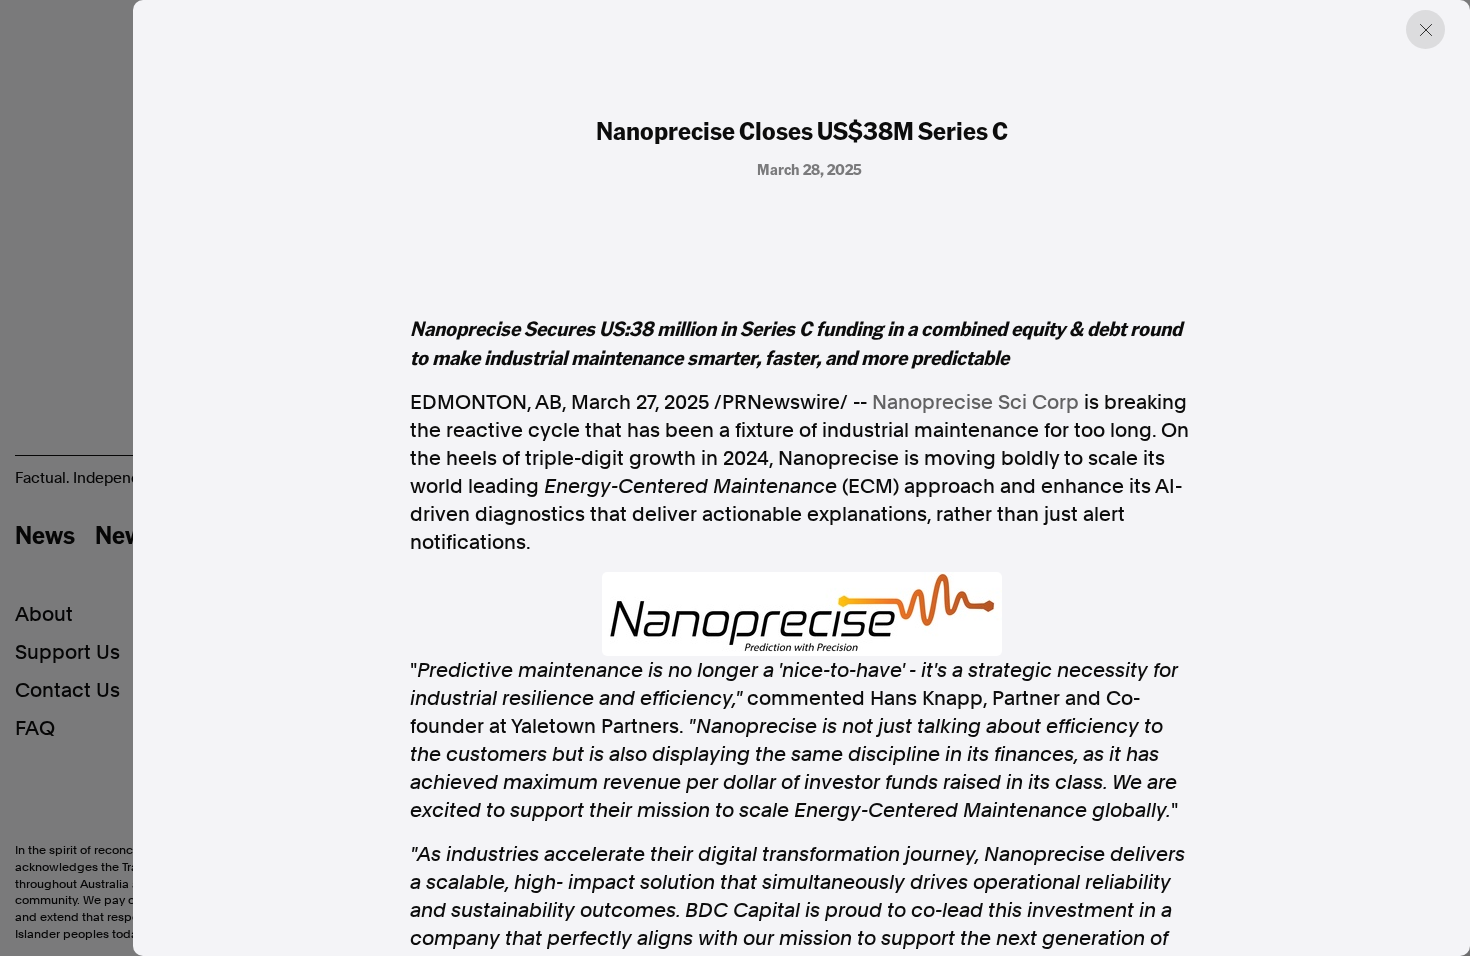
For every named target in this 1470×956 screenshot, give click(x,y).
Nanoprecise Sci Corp (975, 402)
